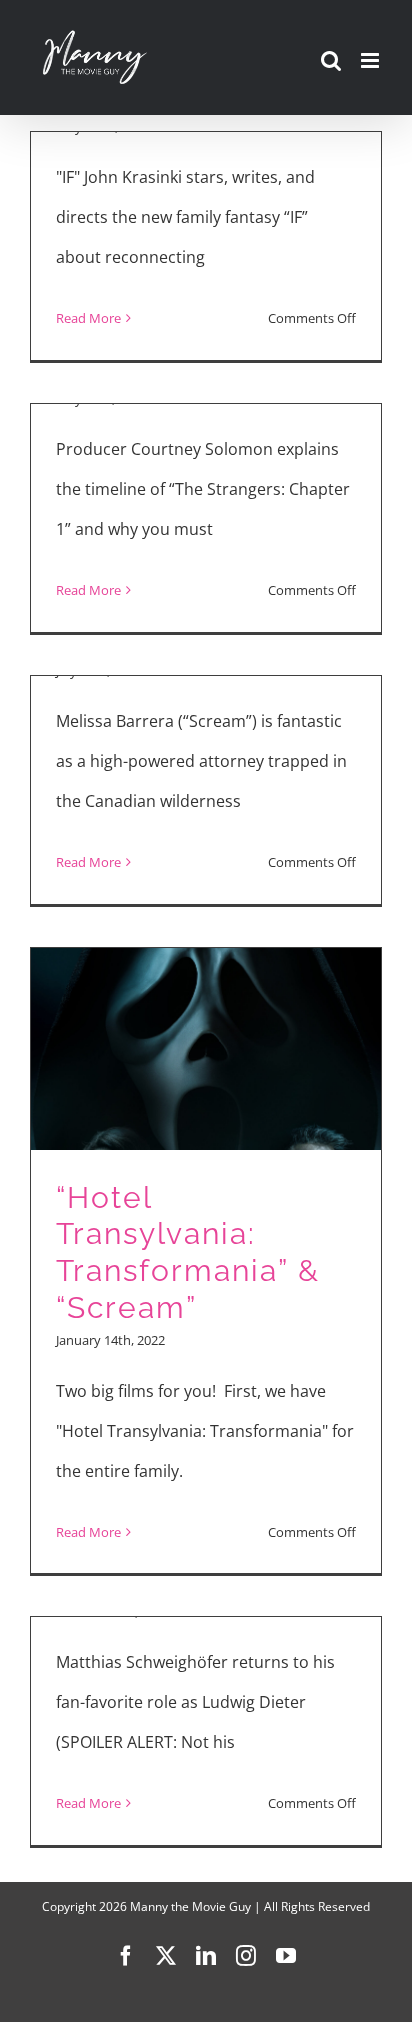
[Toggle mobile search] (331, 60)
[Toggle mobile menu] (371, 60)
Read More (88, 318)
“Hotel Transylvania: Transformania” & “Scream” (188, 1252)
